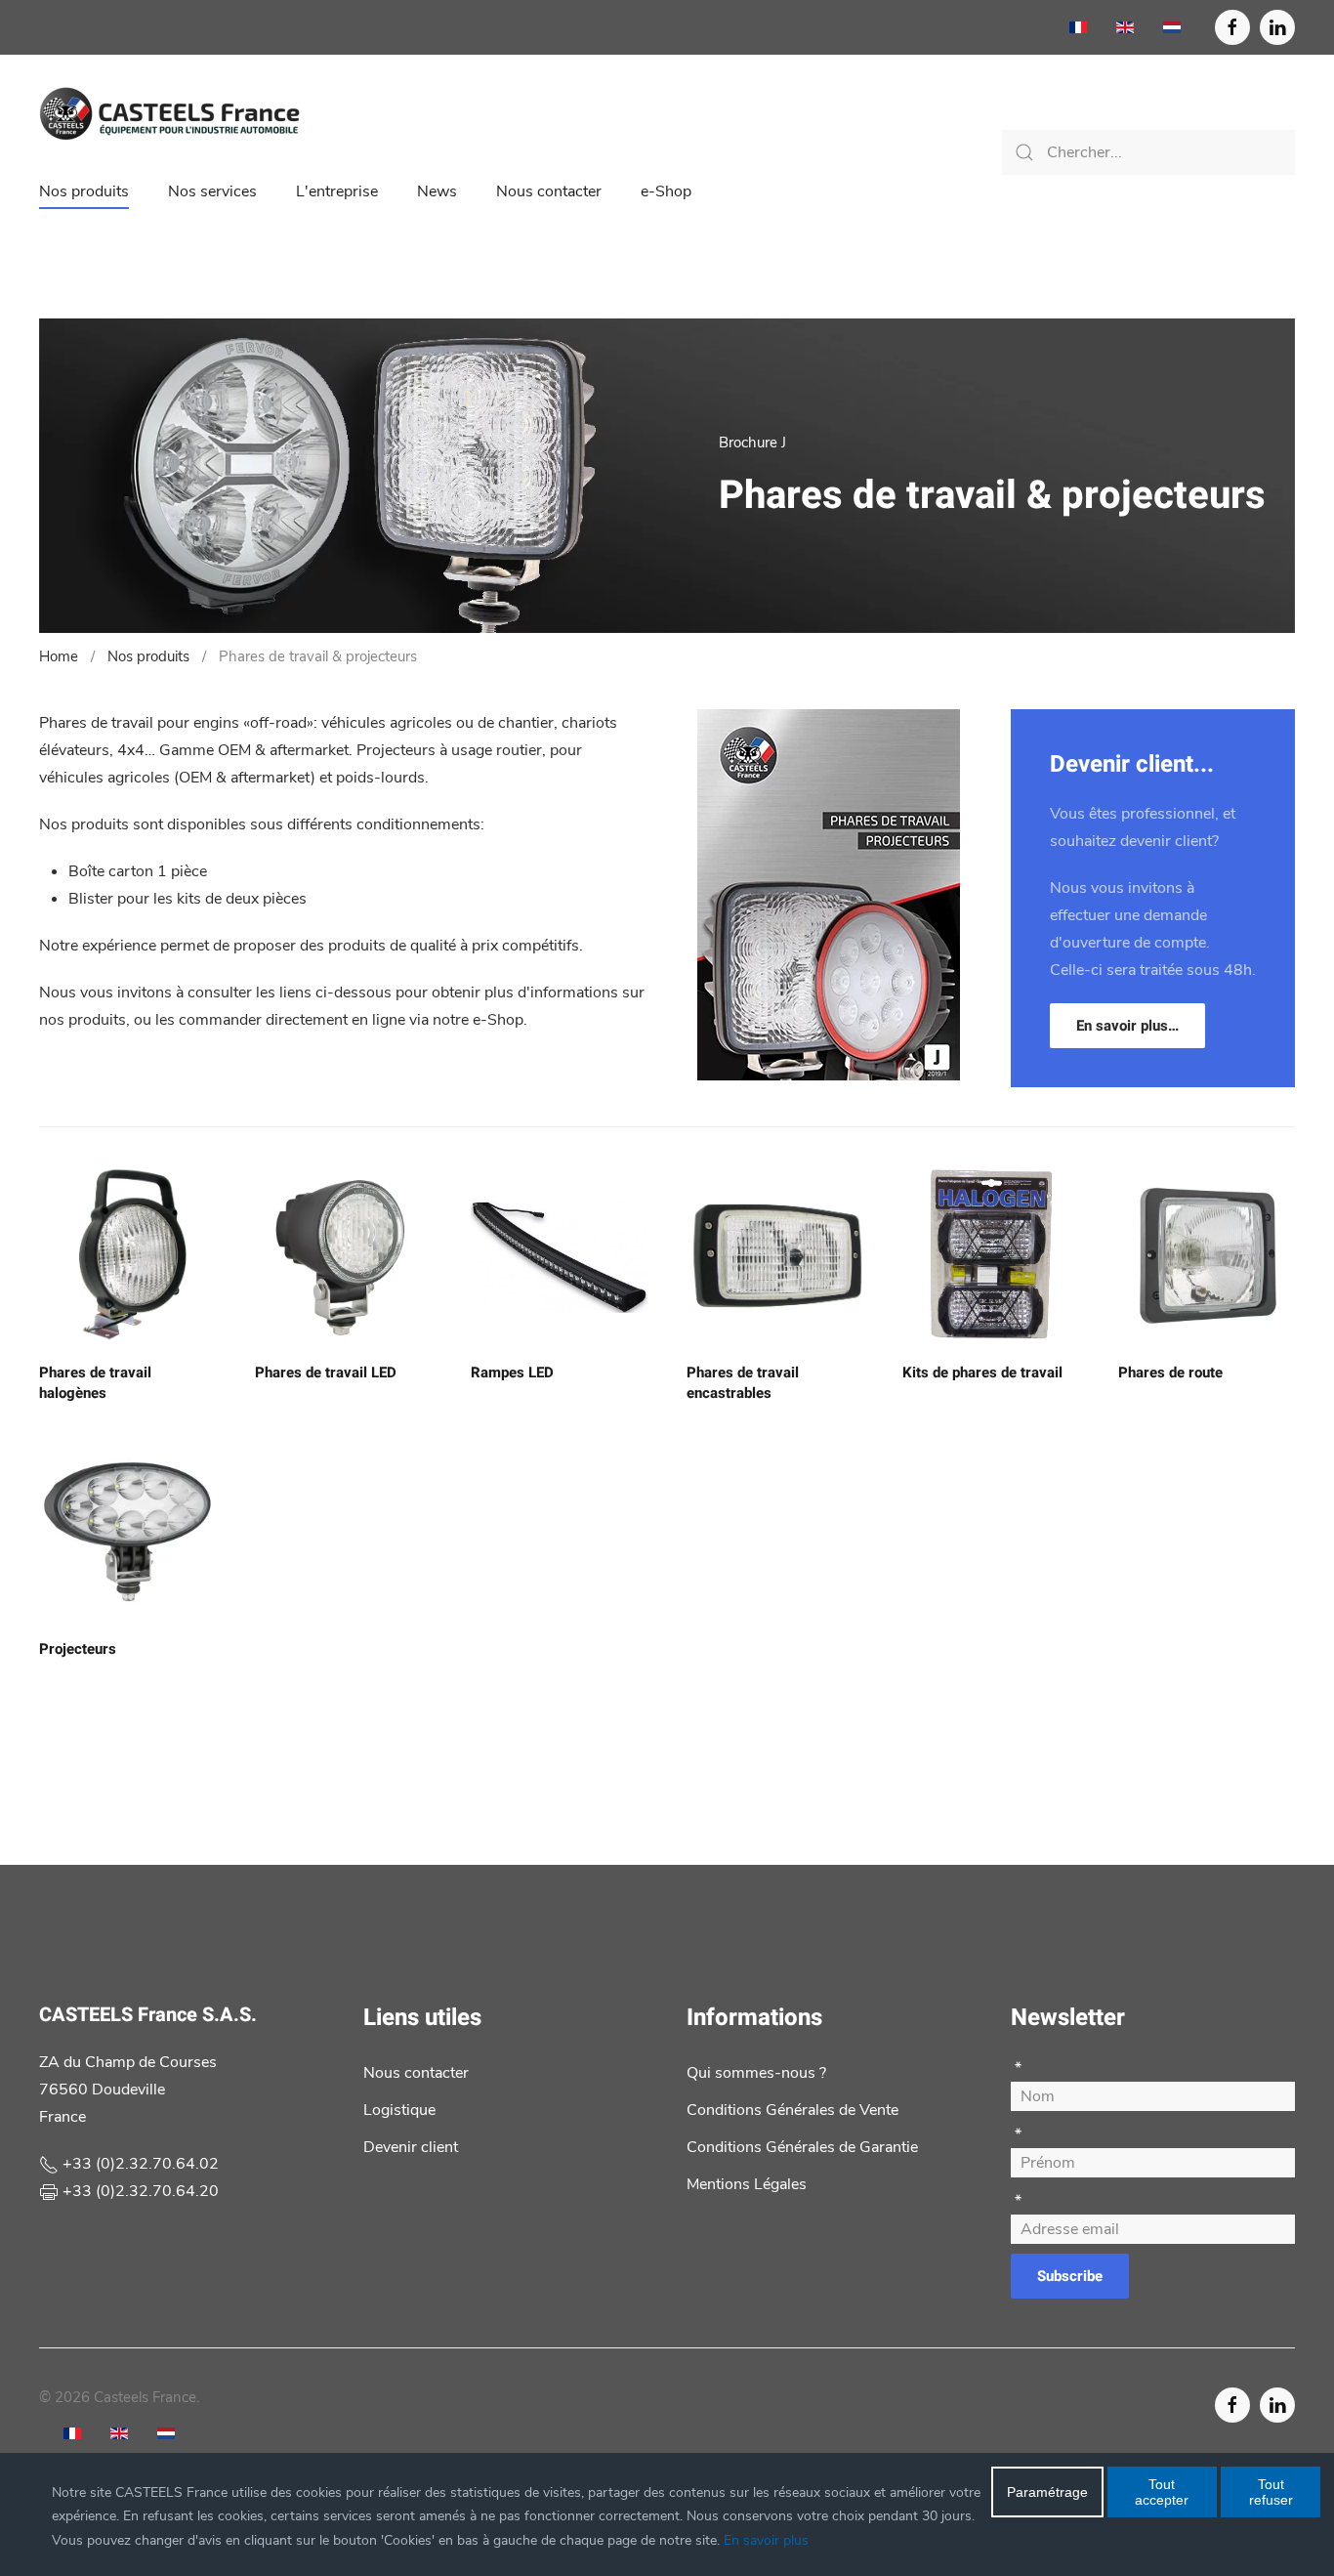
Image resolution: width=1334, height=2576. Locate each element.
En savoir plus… (1127, 1026)
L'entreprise (337, 191)
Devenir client (411, 2147)
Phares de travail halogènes (95, 1383)
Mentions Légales (747, 2184)
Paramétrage (1047, 2492)
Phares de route (1170, 1372)
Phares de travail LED (326, 1372)
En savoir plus (766, 2540)
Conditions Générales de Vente (792, 2110)
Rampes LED (512, 1372)
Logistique (399, 2110)
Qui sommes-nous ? (756, 2073)
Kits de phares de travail (982, 1372)
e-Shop (666, 191)
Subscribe (1070, 2276)
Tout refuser (1271, 2492)
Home (59, 656)
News (437, 191)
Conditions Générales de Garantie (802, 2147)
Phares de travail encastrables (743, 1383)
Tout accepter (1162, 2492)
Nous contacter (549, 191)
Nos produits (84, 191)
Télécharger (829, 957)
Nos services (212, 191)
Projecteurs (78, 1649)
